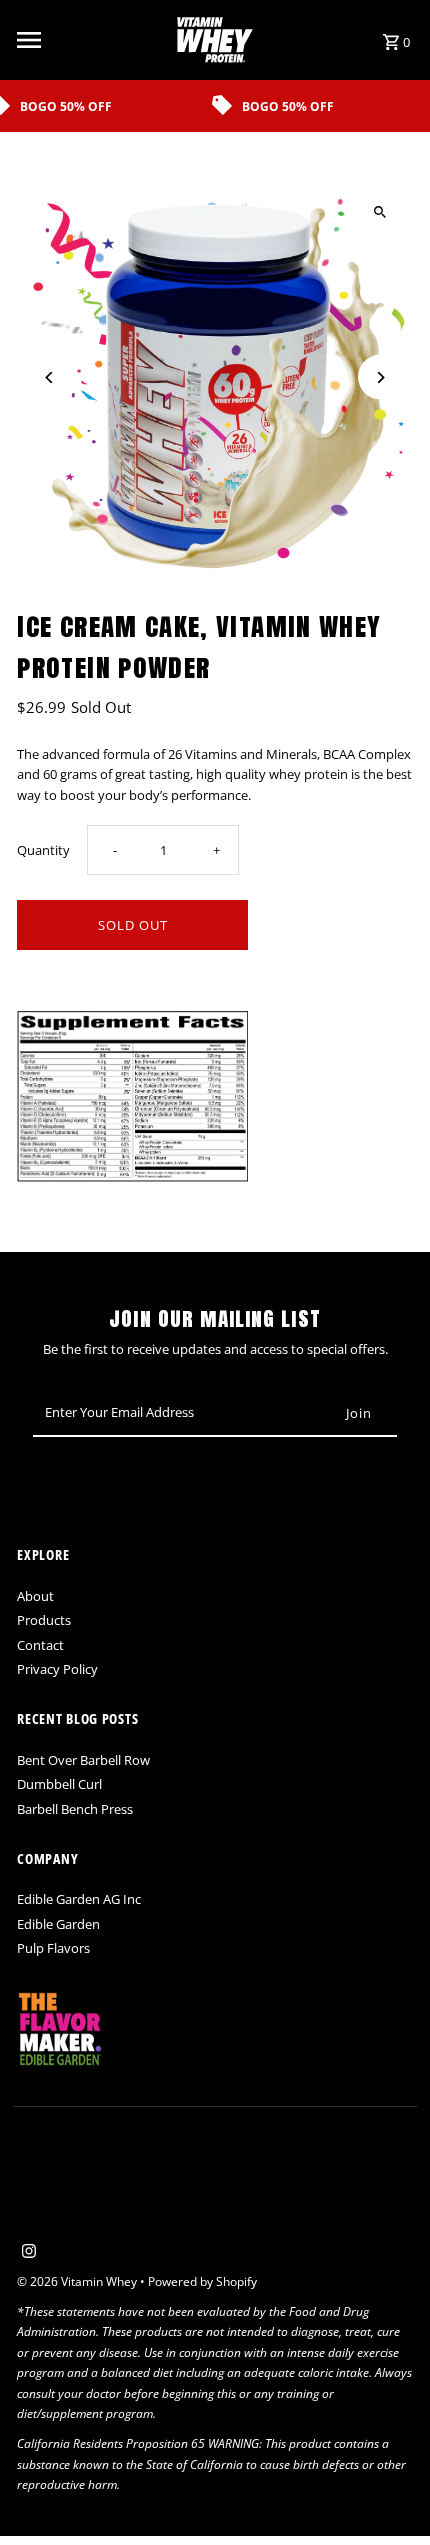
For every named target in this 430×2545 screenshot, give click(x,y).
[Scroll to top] (387, 2492)
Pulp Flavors (53, 1948)
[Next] (380, 377)
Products (44, 1620)
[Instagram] (26, 2252)
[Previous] (49, 377)
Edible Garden (58, 1924)
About (35, 1596)
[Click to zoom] (380, 211)
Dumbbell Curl (59, 1784)
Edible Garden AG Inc (79, 1899)
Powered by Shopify (202, 2281)
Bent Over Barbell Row (83, 1760)
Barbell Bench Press (75, 1809)
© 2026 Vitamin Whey (78, 2281)
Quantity (43, 850)
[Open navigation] (90, 40)
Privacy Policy (57, 1669)
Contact (40, 1645)
